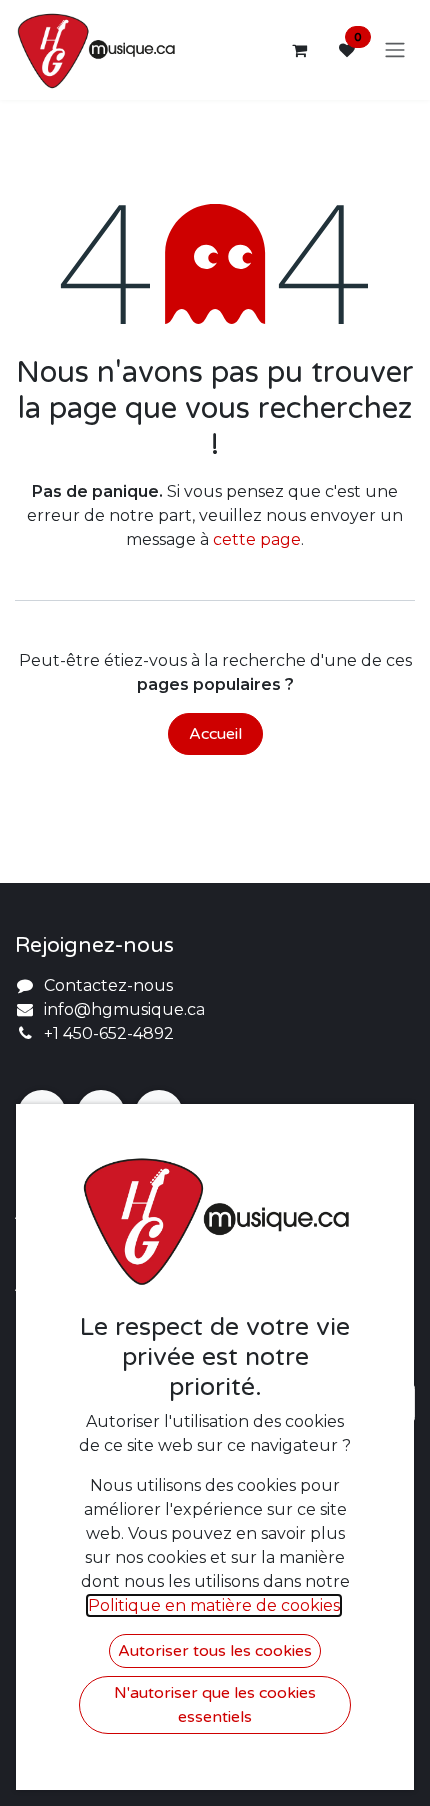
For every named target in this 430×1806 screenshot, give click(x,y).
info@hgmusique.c (120, 1009)
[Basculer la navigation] (395, 50)
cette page (257, 539)
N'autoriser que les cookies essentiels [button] (215, 1705)
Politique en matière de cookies (214, 1605)
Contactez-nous (108, 985)
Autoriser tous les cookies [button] (215, 1651)
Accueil (215, 734)
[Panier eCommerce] (299, 50)
